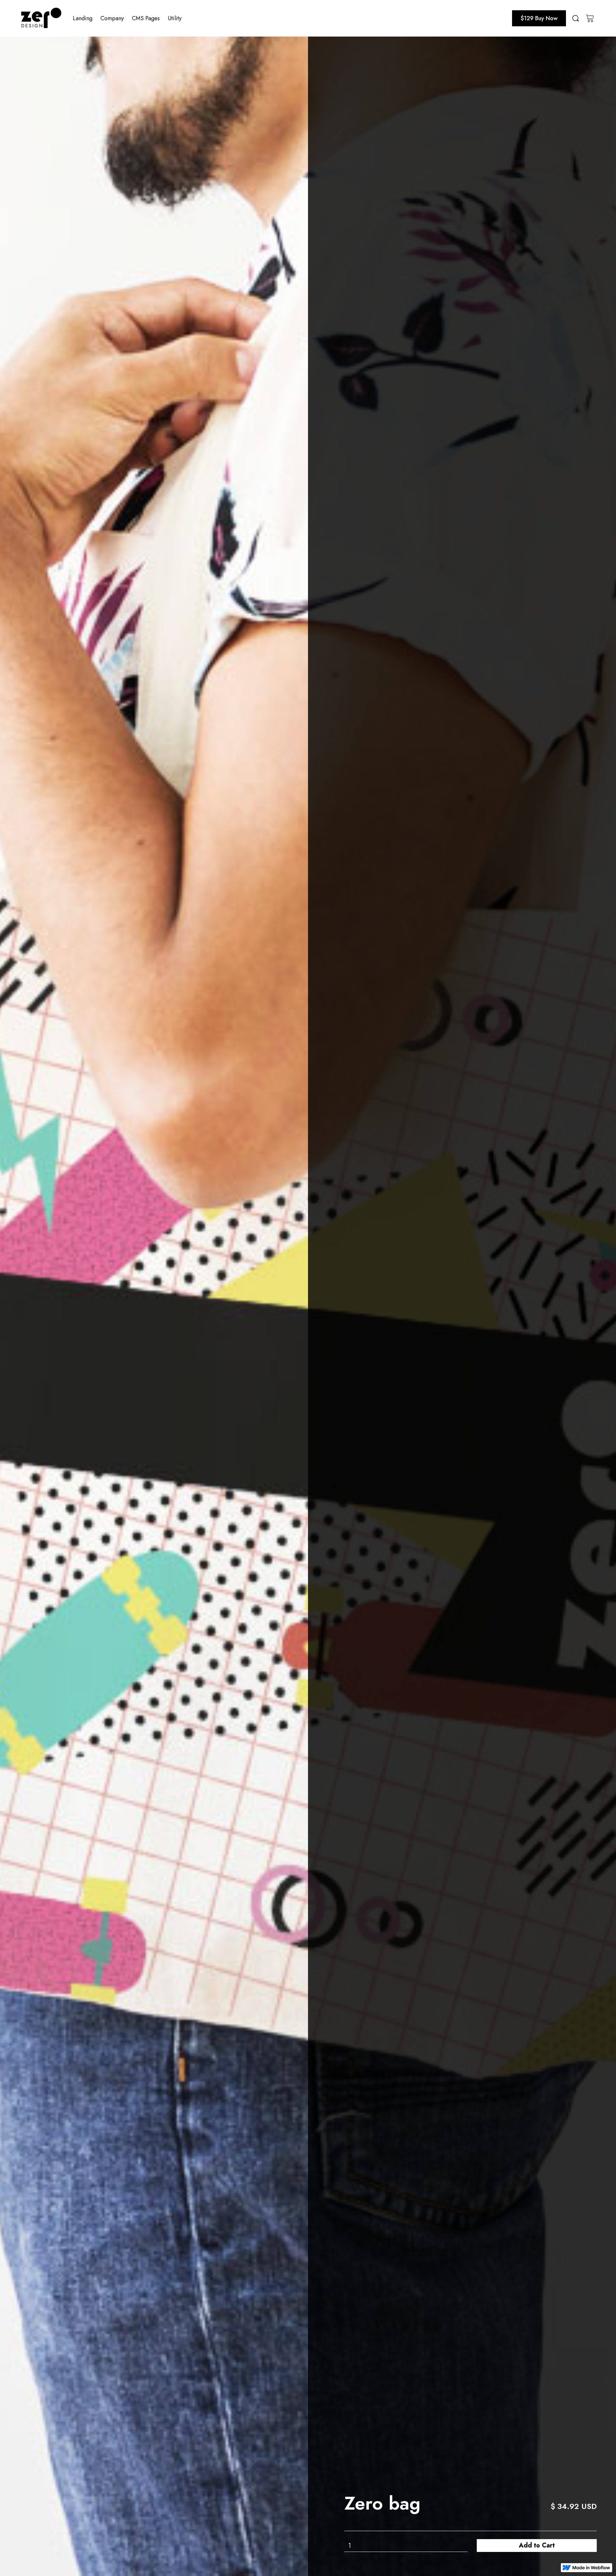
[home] (41, 18)
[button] (83, 18)
